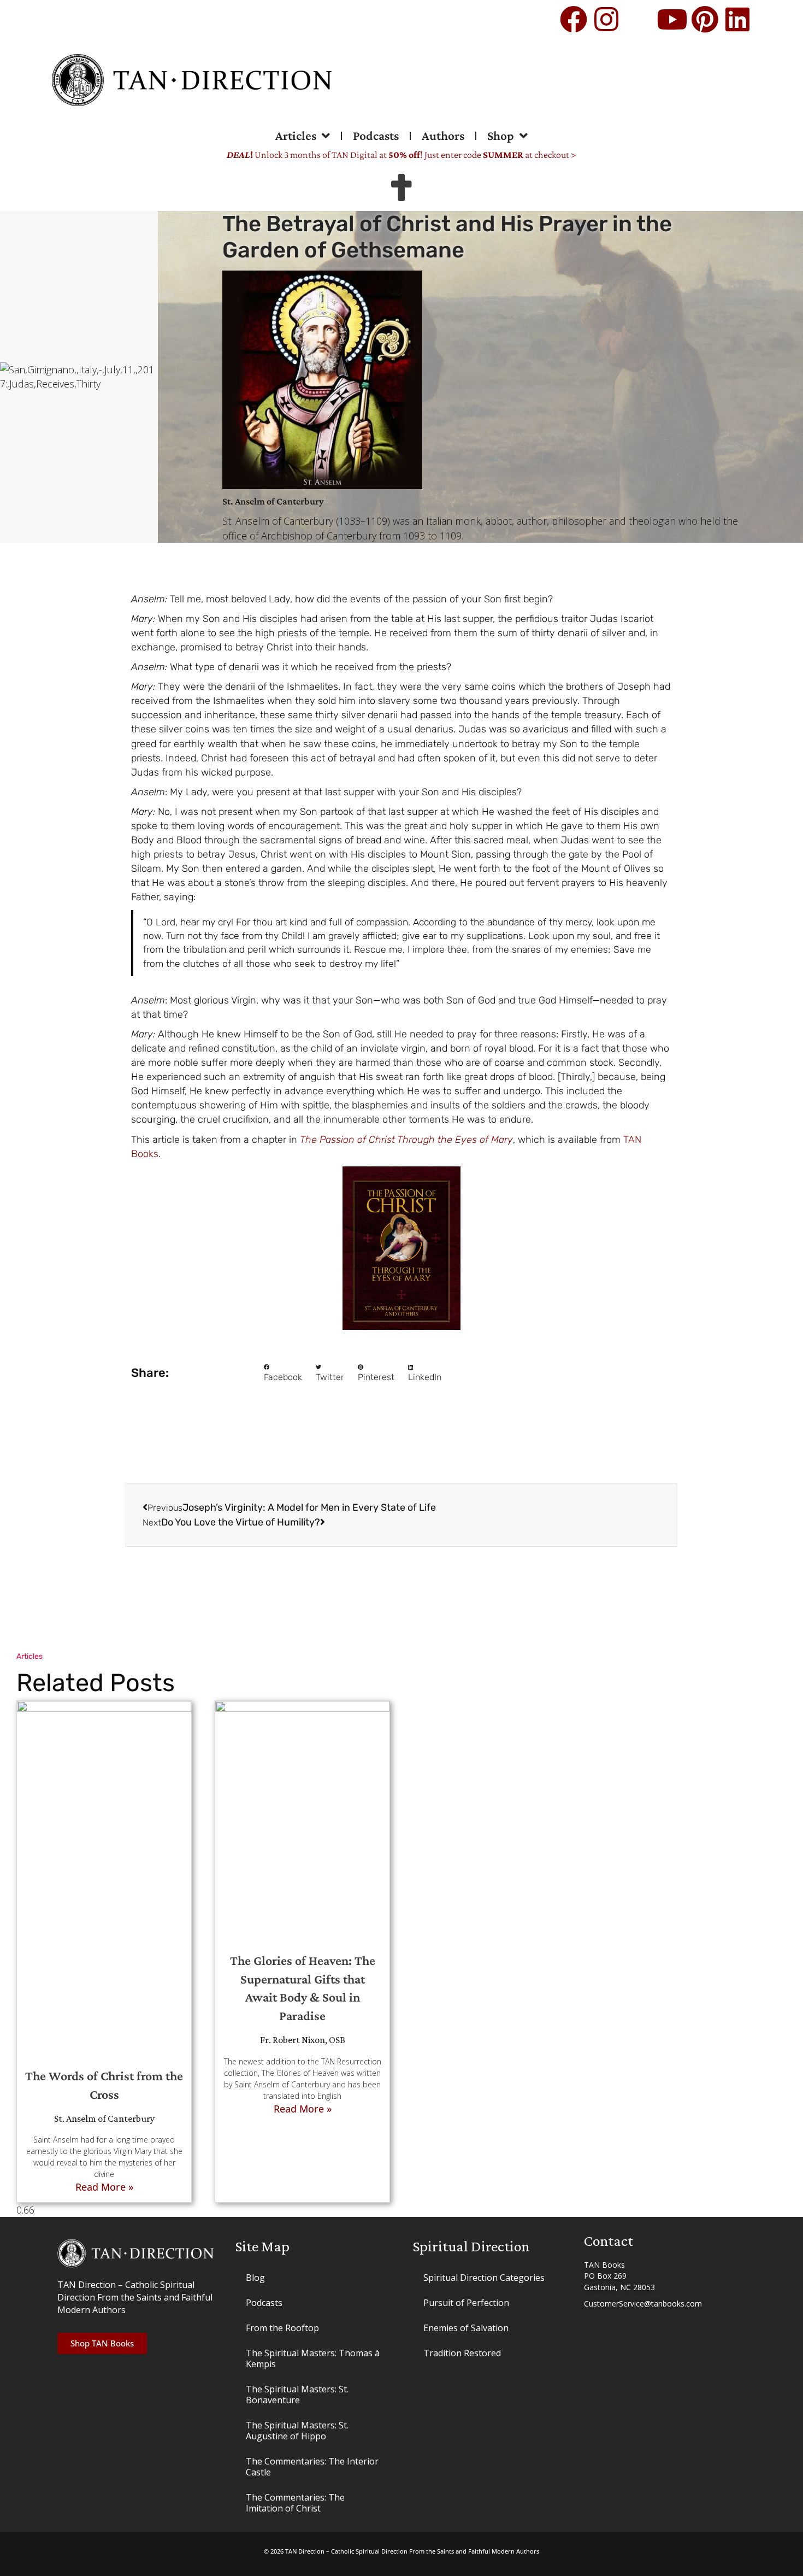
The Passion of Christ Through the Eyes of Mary (406, 1140)
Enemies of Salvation (466, 2328)
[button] (283, 1374)
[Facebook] (574, 19)
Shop (501, 136)
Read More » (104, 2187)
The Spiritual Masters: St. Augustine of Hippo (297, 2431)
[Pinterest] (705, 19)
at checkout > (530, 155)
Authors (443, 136)
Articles (296, 136)
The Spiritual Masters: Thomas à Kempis (313, 2358)
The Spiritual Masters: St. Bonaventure (297, 2395)
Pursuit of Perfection (466, 2303)
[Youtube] (672, 19)
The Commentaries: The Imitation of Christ (295, 2503)
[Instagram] (606, 19)
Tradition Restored (462, 2353)
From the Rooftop (282, 2328)
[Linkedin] (737, 19)
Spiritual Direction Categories (484, 2278)
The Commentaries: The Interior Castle (312, 2467)
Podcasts (376, 136)
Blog (255, 2278)
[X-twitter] (639, 19)
